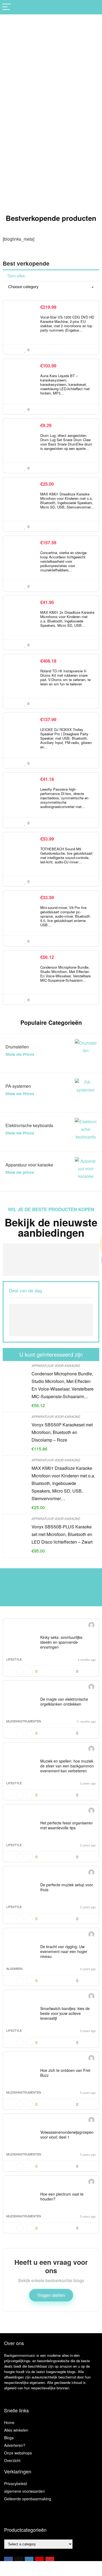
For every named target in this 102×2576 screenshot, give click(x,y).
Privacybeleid (16, 2483)
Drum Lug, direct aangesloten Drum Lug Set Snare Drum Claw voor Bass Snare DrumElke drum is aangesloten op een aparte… (66, 442)
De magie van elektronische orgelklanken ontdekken (64, 1702)
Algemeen (14, 1968)
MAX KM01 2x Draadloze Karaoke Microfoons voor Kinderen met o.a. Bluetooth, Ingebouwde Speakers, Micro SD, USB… (67, 619)
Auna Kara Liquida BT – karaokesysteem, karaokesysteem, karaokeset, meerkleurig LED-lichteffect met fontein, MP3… (65, 384)
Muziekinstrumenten (24, 1721)
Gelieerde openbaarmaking (28, 2499)
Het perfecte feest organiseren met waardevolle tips (67, 1825)
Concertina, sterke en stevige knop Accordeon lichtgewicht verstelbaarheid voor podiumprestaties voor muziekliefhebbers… (63, 561)
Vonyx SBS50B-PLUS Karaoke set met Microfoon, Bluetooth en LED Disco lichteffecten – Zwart (62, 1534)
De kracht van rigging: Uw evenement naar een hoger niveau (64, 1951)
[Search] (94, 7)
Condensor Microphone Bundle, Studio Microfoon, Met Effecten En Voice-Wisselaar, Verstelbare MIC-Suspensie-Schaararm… (65, 974)
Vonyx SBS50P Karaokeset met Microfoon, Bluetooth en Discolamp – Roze (62, 1432)
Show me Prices (20, 1054)
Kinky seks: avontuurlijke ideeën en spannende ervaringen (61, 1642)
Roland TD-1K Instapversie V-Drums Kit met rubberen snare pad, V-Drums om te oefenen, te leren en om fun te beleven (65, 677)
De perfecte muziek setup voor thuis (67, 1887)
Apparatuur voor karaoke (56, 1365)
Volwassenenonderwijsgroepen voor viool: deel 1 (67, 2135)
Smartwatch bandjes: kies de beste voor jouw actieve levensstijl (65, 2013)
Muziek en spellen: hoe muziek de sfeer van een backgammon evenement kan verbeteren (67, 1766)
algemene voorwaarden (24, 2491)
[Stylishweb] (91, 1626)
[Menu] (7, 7)
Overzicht (12, 2460)
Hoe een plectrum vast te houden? (62, 2196)
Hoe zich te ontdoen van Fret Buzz (65, 2073)
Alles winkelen (16, 2430)
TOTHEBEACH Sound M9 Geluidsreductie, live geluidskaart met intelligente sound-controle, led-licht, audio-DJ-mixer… (66, 855)
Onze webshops (18, 2453)
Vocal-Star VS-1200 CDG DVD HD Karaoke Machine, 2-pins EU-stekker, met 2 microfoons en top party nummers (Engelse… (67, 324)
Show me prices (20, 1172)
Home (9, 2422)
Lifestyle (14, 1659)
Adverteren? (15, 2445)
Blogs (9, 2438)
